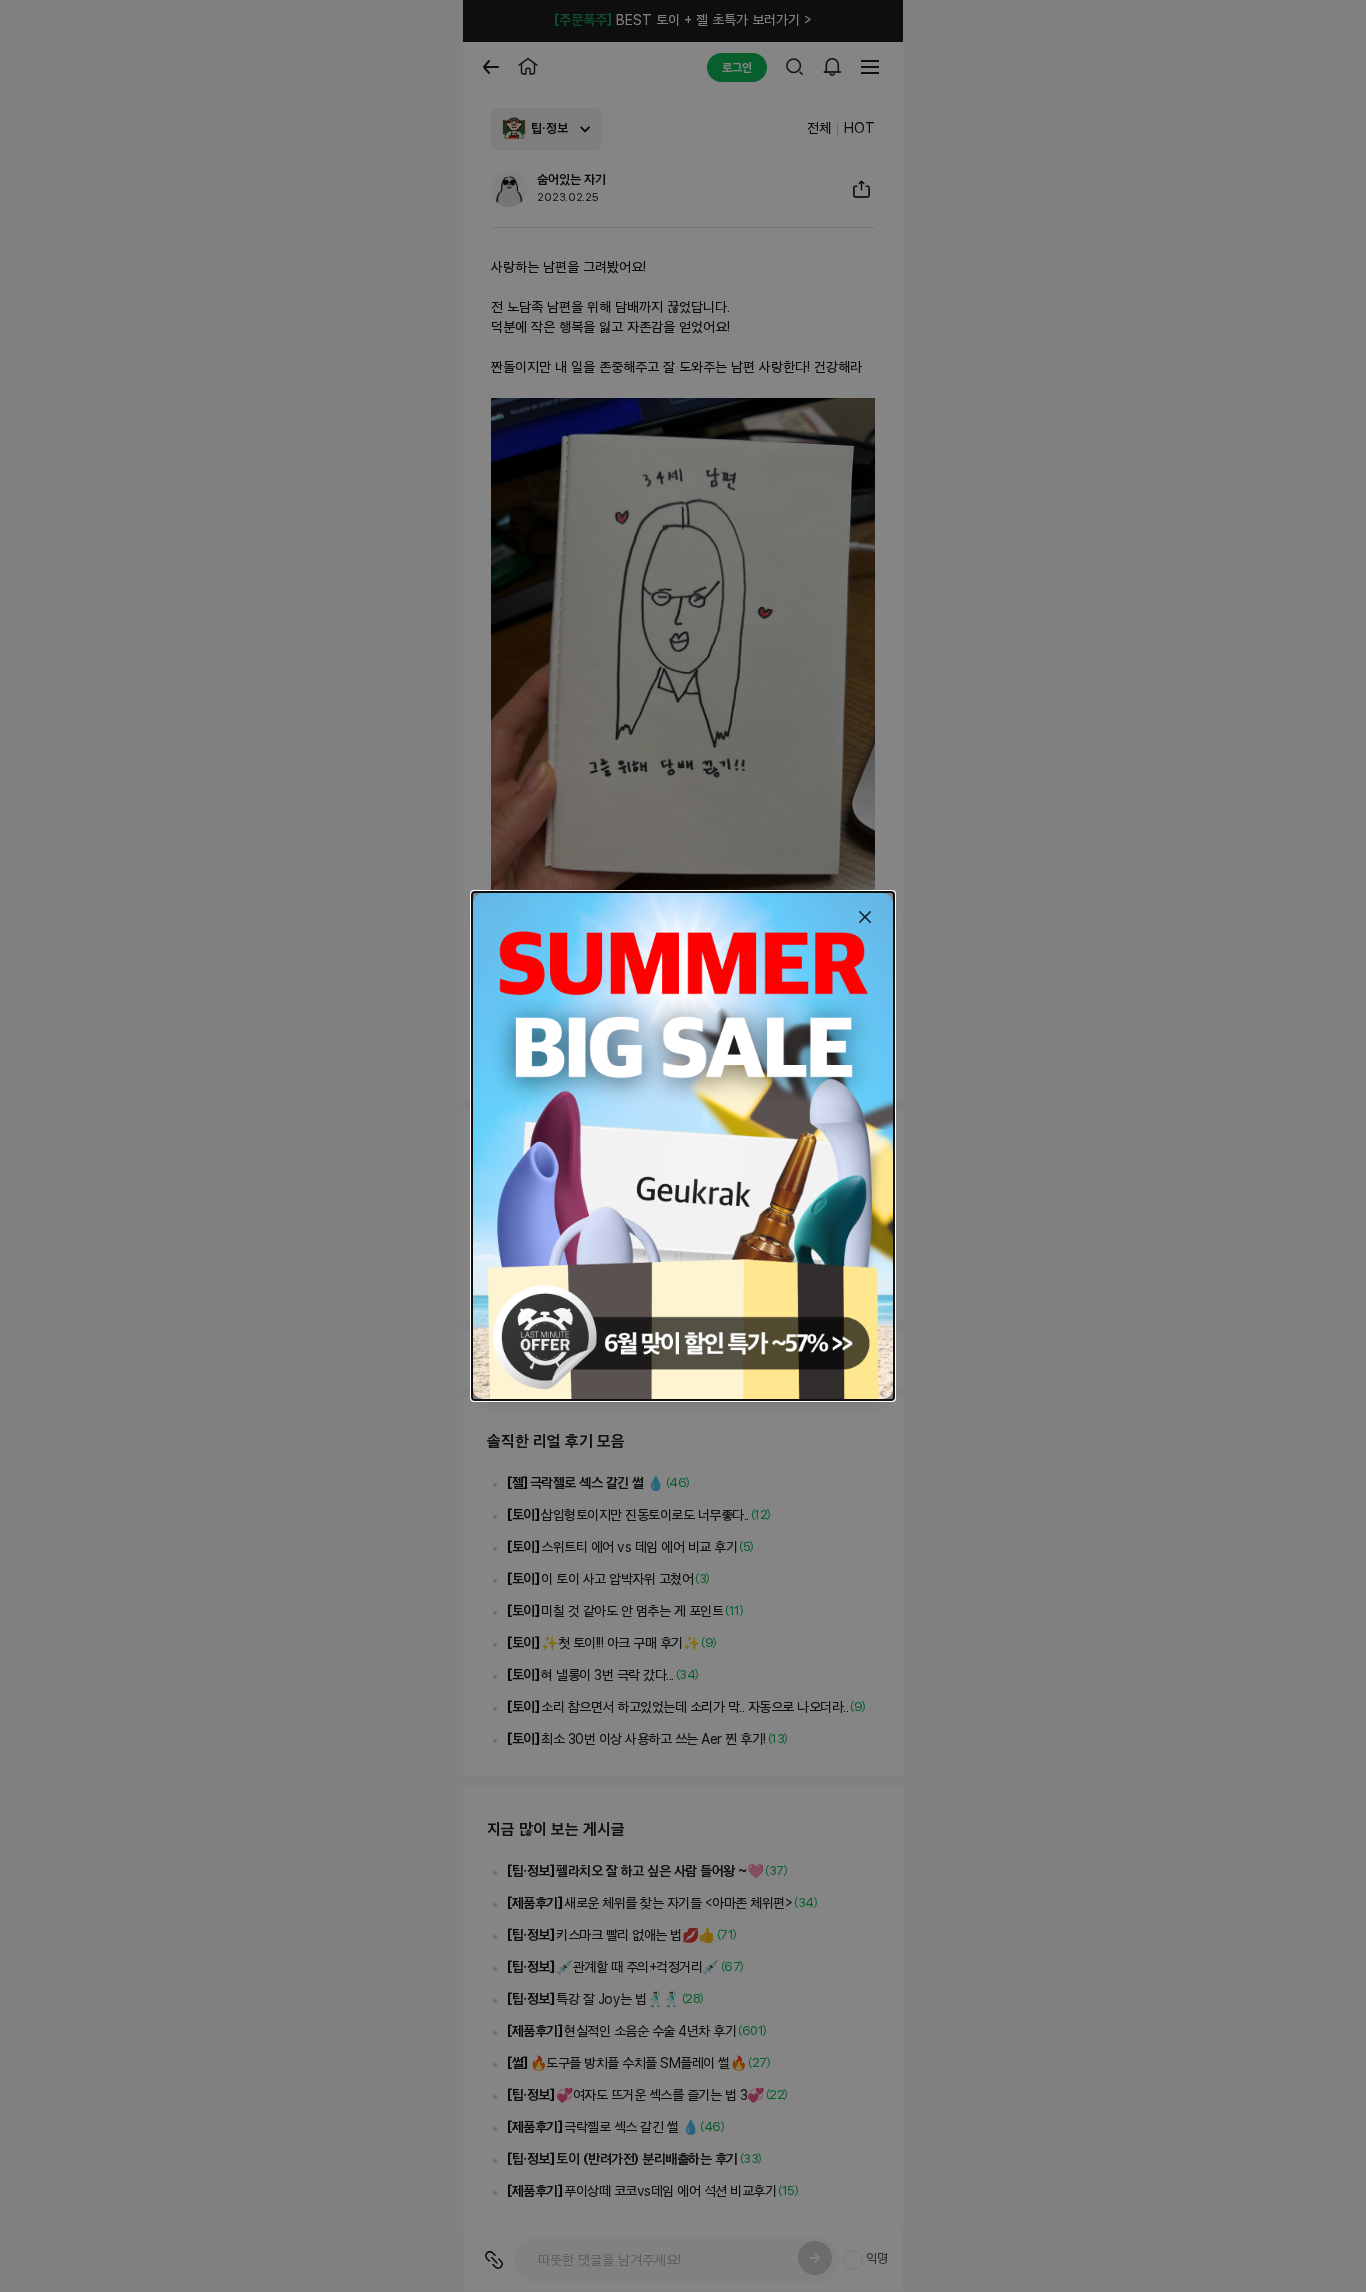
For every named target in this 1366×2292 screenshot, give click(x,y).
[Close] (865, 917)
